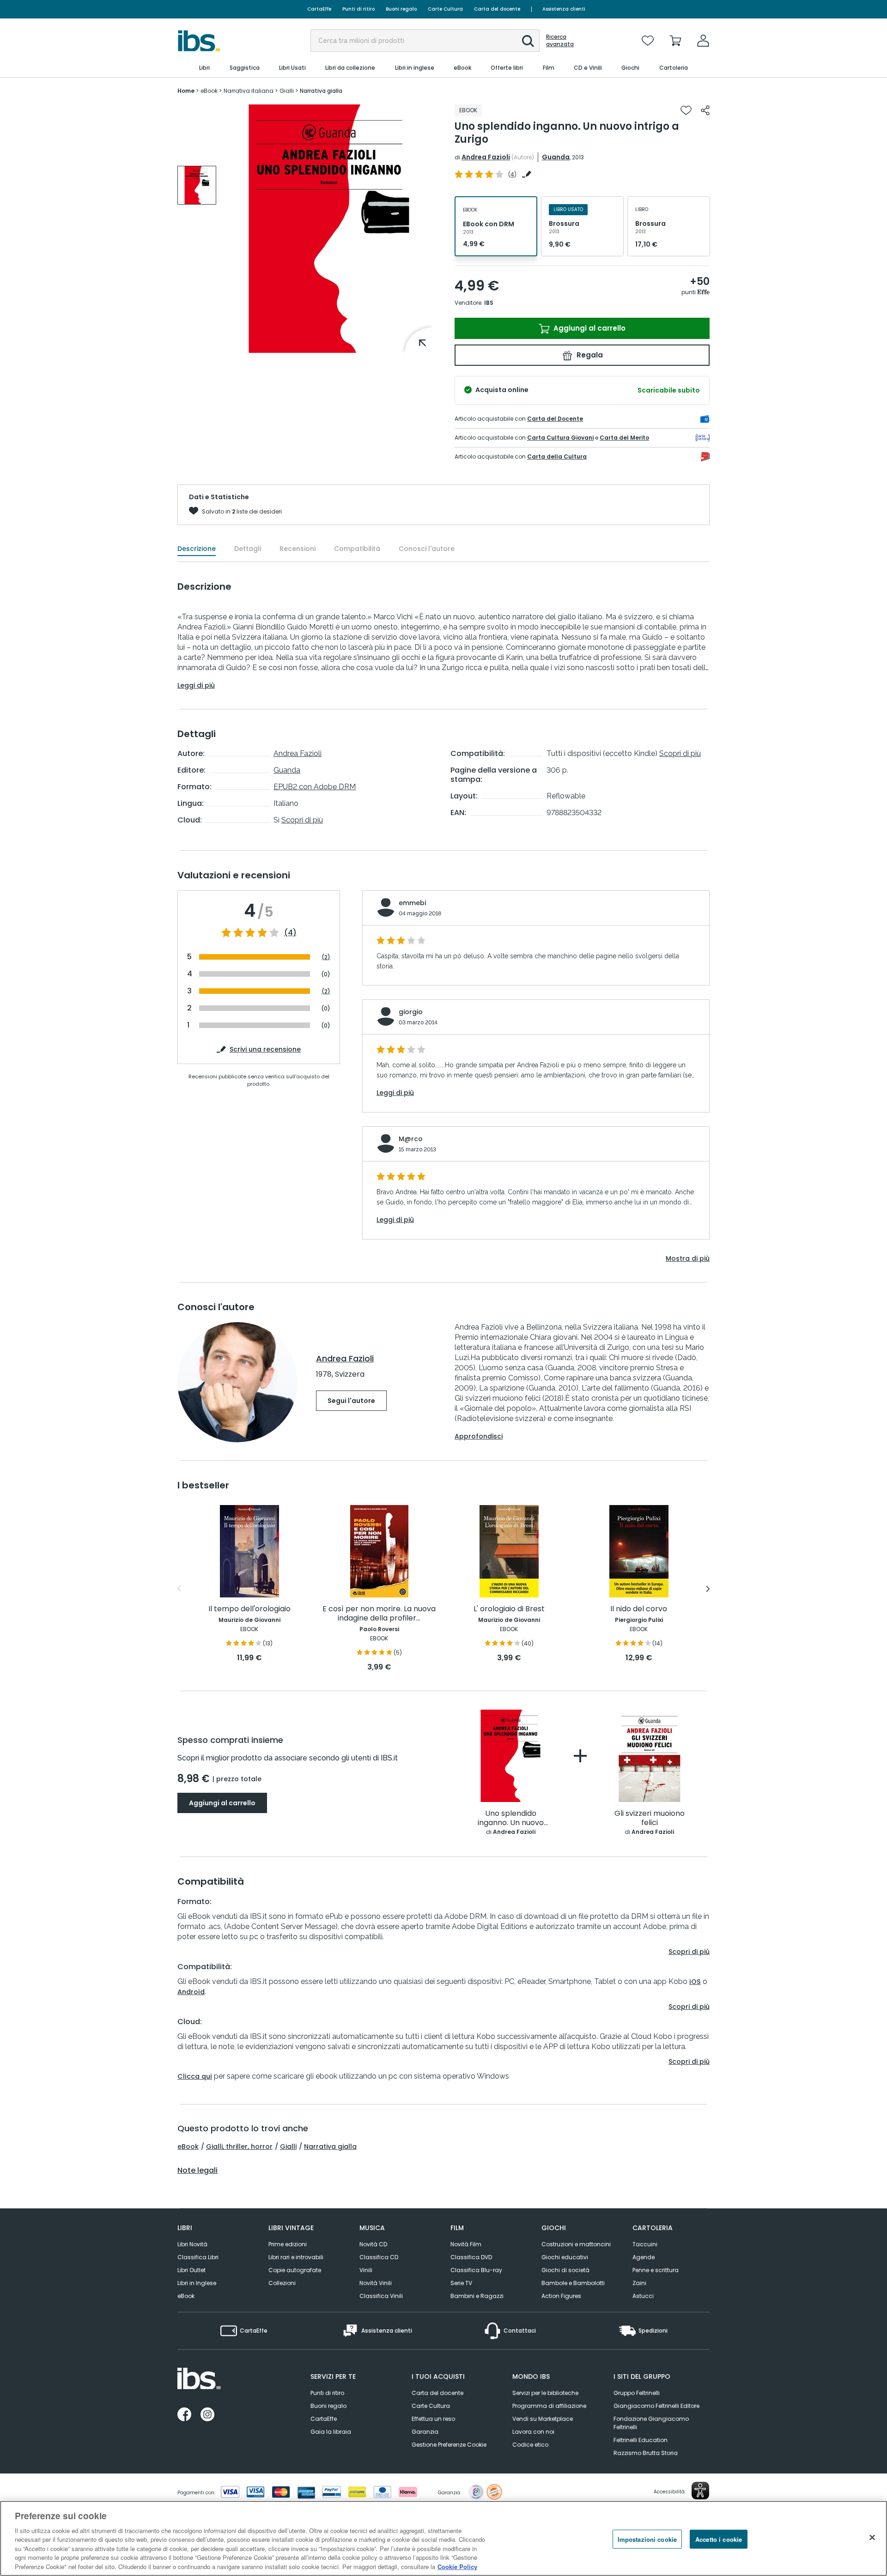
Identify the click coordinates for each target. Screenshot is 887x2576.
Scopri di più (302, 820)
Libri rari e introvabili (296, 2257)
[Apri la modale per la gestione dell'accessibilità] (700, 2491)
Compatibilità (357, 549)
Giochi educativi (565, 2257)
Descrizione (197, 549)
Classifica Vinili (381, 2296)
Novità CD (373, 2244)
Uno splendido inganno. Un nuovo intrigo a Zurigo (511, 1818)
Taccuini (645, 2244)
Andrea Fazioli (486, 157)
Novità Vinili (376, 2283)
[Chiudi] (872, 2537)
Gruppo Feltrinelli (637, 2393)
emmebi (412, 903)
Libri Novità (192, 2244)
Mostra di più (688, 1258)
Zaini (639, 2283)
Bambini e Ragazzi (477, 2296)
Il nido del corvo (639, 1609)
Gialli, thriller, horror (239, 2147)
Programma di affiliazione (549, 2406)
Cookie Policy (457, 2567)
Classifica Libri (198, 2257)
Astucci (643, 2296)
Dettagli (248, 549)
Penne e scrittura (656, 2270)
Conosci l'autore (427, 549)
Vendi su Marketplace (543, 2419)
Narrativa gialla (330, 2147)
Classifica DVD (471, 2257)
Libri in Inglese (197, 2283)
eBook (188, 2147)
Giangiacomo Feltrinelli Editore (656, 2406)
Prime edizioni (288, 2244)
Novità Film (466, 2244)
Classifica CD (379, 2257)
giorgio (411, 1012)
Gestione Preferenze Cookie (449, 2445)
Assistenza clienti (564, 9)
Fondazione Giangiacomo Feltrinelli (651, 2423)
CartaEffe (319, 9)
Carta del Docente (555, 419)
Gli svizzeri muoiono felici (650, 1818)
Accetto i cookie (719, 2539)
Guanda (556, 157)
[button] (528, 41)
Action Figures (561, 2296)
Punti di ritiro (358, 9)
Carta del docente (497, 9)
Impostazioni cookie (647, 2539)
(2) (326, 957)
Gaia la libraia (331, 2432)
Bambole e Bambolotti (573, 2283)
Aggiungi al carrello (589, 328)
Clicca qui (195, 2076)
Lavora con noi (533, 2432)
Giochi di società (565, 2270)
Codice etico (530, 2445)
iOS (695, 1982)
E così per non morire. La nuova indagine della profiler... (379, 1614)
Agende (644, 2257)
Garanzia (425, 2432)
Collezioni (282, 2283)
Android (191, 1992)
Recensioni (298, 549)
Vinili (366, 2270)
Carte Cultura (445, 9)
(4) (290, 933)
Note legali (197, 2171)
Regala (589, 355)
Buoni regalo (401, 9)
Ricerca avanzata (560, 41)
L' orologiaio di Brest (509, 1609)
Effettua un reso (433, 2419)
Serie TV (461, 2283)
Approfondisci (479, 1436)
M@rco (411, 1139)
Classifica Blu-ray (476, 2270)
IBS (489, 303)
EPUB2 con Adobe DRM (315, 787)
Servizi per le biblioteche (545, 2393)
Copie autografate (295, 2270)
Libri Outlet (191, 2270)
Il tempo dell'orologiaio (249, 1609)
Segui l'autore (351, 1401)
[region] (443, 2538)
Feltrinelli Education (641, 2440)
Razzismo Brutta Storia (646, 2453)
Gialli (288, 2147)
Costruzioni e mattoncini (576, 2244)
